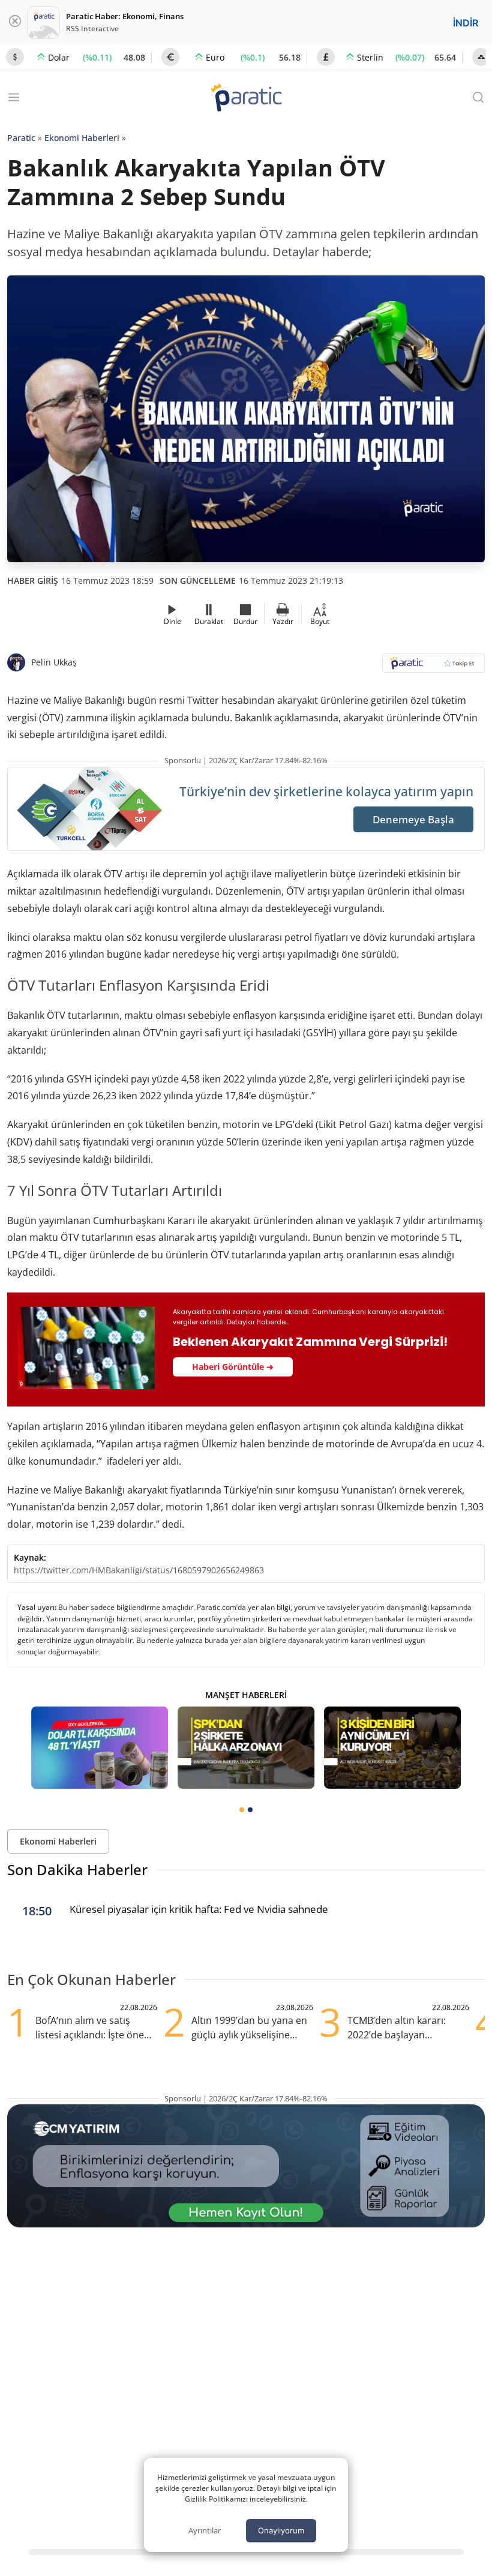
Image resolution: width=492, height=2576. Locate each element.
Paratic (21, 138)
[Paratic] (246, 99)
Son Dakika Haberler (77, 1869)
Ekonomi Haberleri (82, 138)
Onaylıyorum (281, 2530)
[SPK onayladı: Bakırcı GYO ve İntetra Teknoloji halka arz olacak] (246, 1748)
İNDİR (466, 23)
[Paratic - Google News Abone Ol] (433, 667)
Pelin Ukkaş (54, 662)
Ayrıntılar (205, 2530)
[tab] (242, 1810)
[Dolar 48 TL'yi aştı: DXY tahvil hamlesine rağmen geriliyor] (100, 1748)
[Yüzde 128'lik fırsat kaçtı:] (392, 1748)
